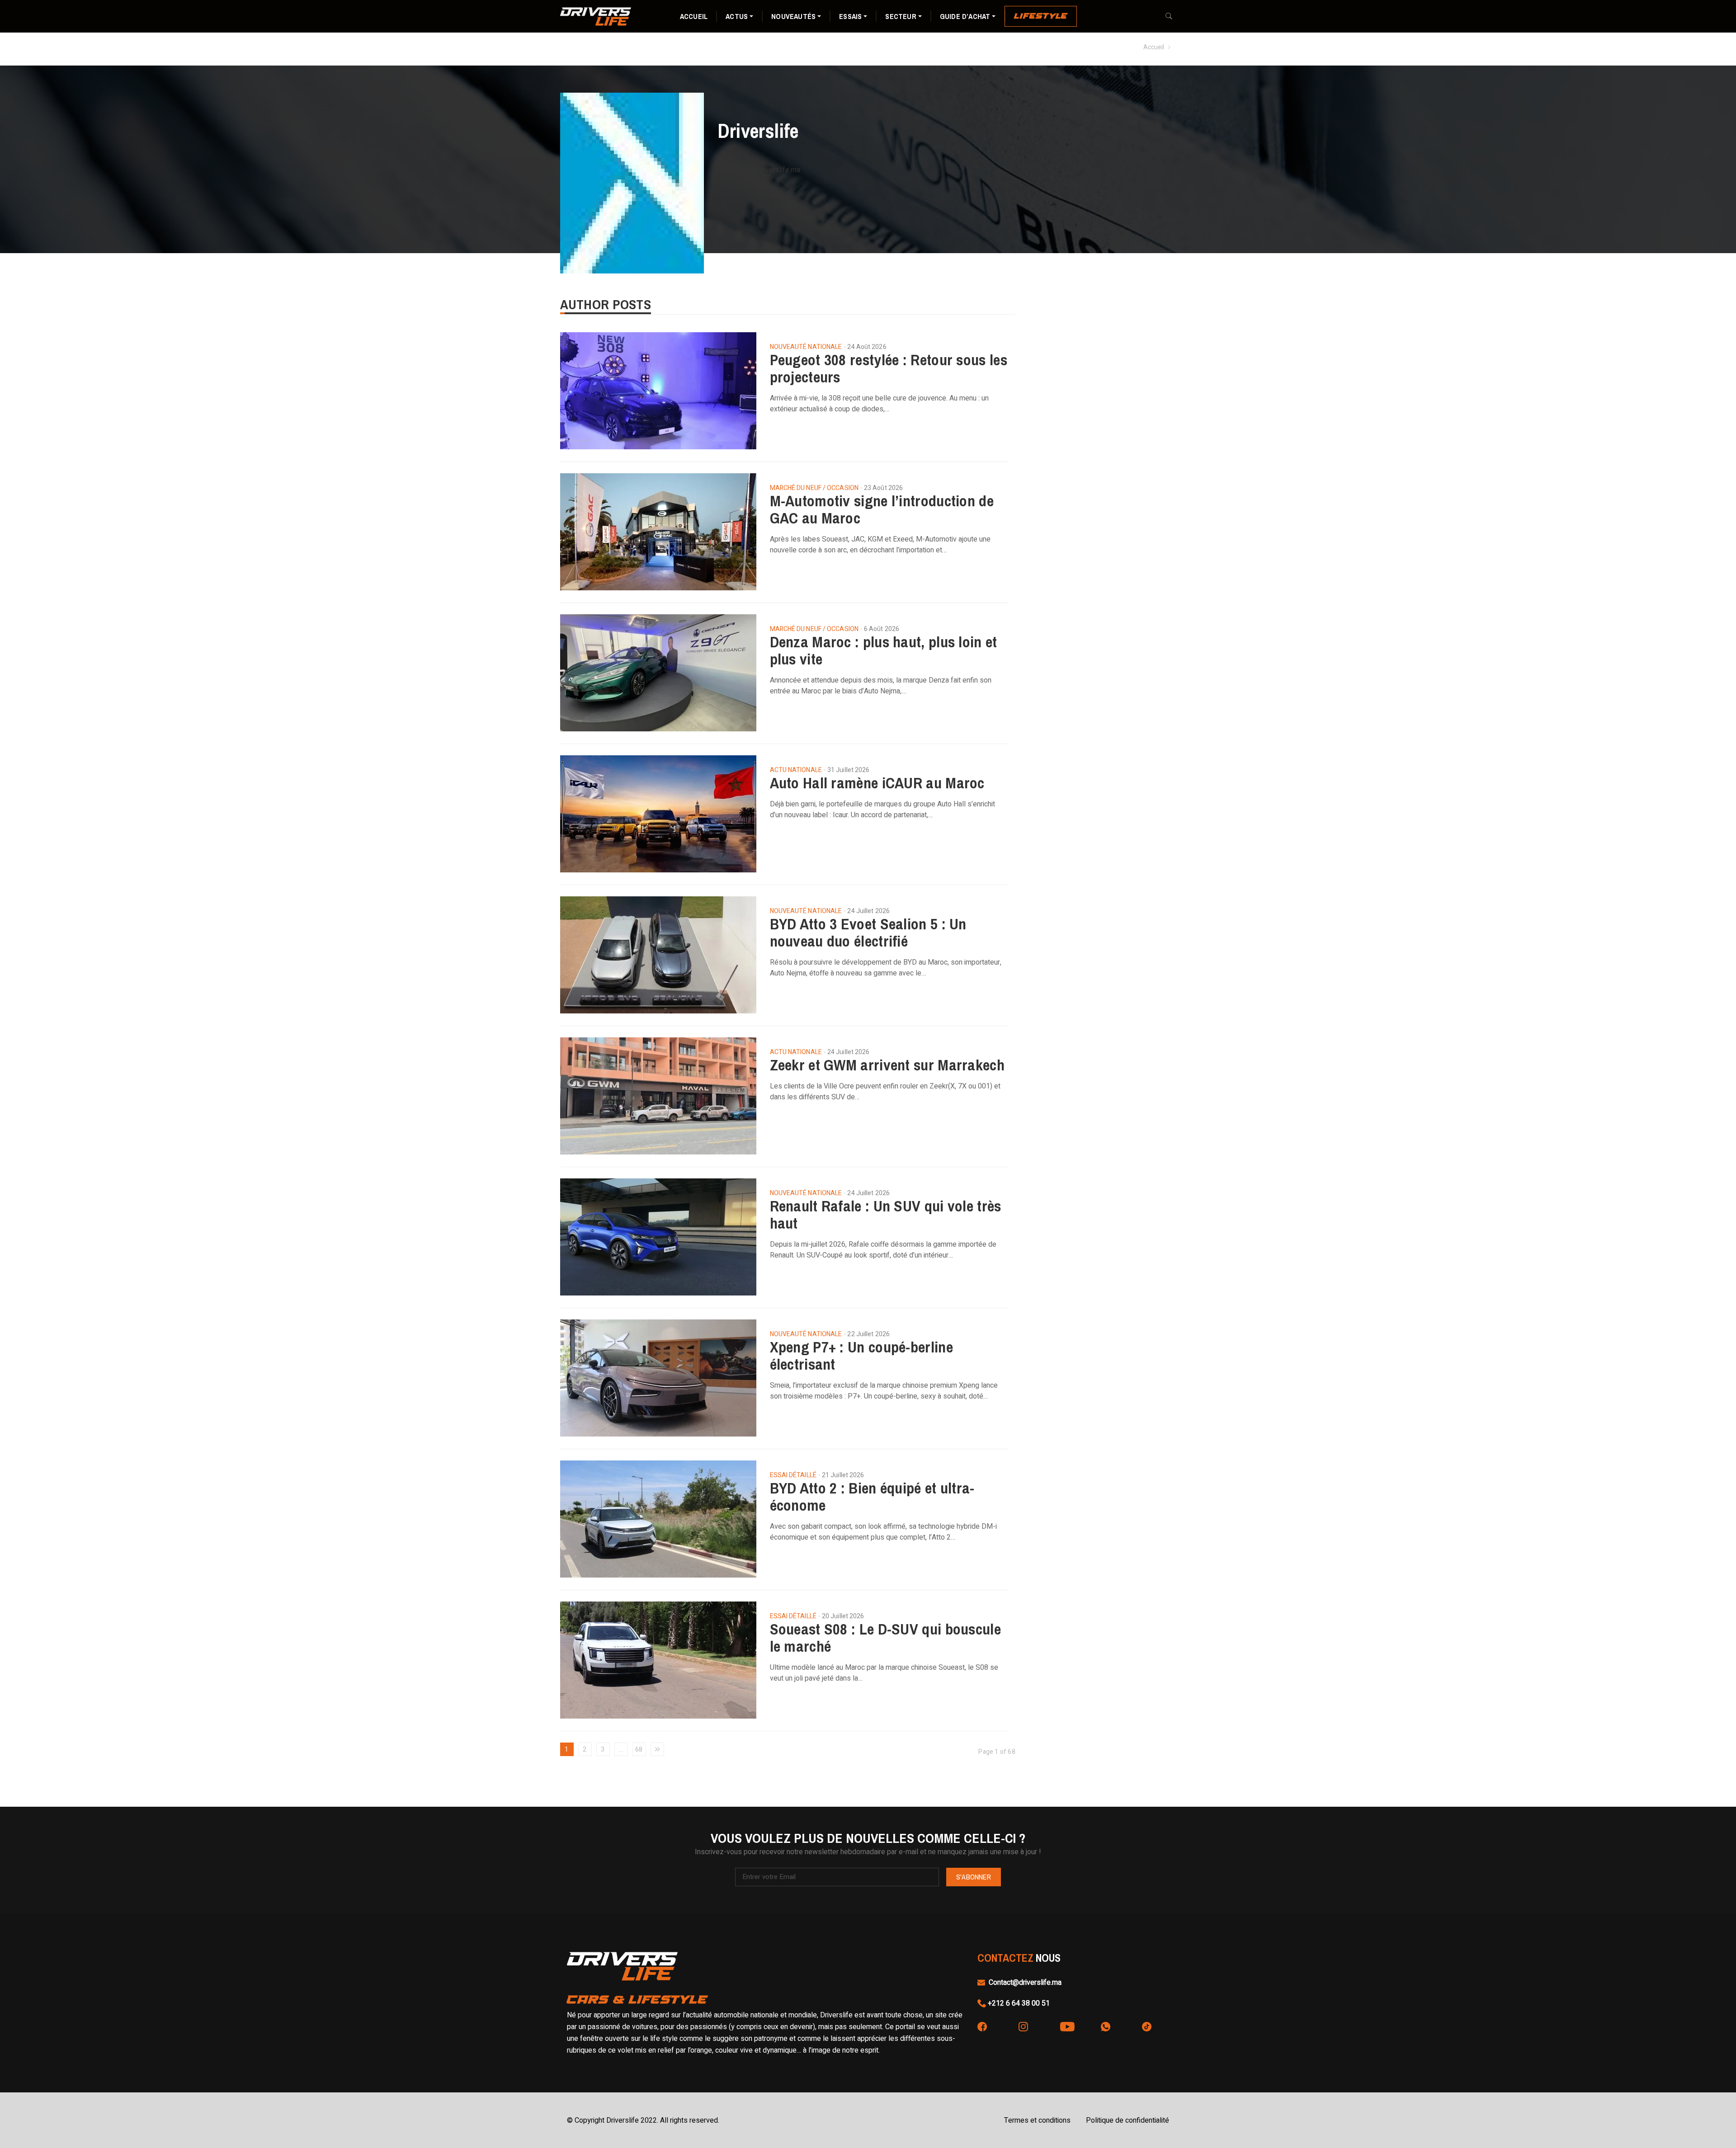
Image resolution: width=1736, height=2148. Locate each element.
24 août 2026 (867, 347)
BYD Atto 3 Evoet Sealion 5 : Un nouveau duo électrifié (868, 933)
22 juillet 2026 (868, 1334)
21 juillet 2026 (843, 1475)
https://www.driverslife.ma (759, 170)
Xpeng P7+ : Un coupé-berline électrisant (861, 1356)
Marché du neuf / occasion (814, 488)
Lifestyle (1041, 16)
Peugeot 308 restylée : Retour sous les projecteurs (889, 368)
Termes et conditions (1037, 2120)
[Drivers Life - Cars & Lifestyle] (596, 16)
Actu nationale (796, 770)
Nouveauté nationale (806, 347)
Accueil (694, 16)
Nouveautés (793, 16)
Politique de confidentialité (1127, 2120)
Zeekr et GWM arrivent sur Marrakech (887, 1065)
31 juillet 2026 (849, 770)
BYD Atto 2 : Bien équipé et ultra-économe (872, 1497)
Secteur (901, 16)
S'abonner (974, 1877)
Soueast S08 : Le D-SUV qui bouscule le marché (886, 1638)
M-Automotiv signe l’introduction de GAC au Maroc (882, 509)
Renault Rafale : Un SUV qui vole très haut (886, 1215)
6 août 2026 (882, 629)
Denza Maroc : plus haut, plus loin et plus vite (884, 650)
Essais (850, 16)
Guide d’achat (965, 16)
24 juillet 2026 (868, 911)
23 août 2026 (883, 488)
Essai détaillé (793, 1475)
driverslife (758, 134)
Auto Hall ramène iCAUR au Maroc (877, 783)
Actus (737, 16)
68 (639, 1750)
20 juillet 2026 (843, 1616)
